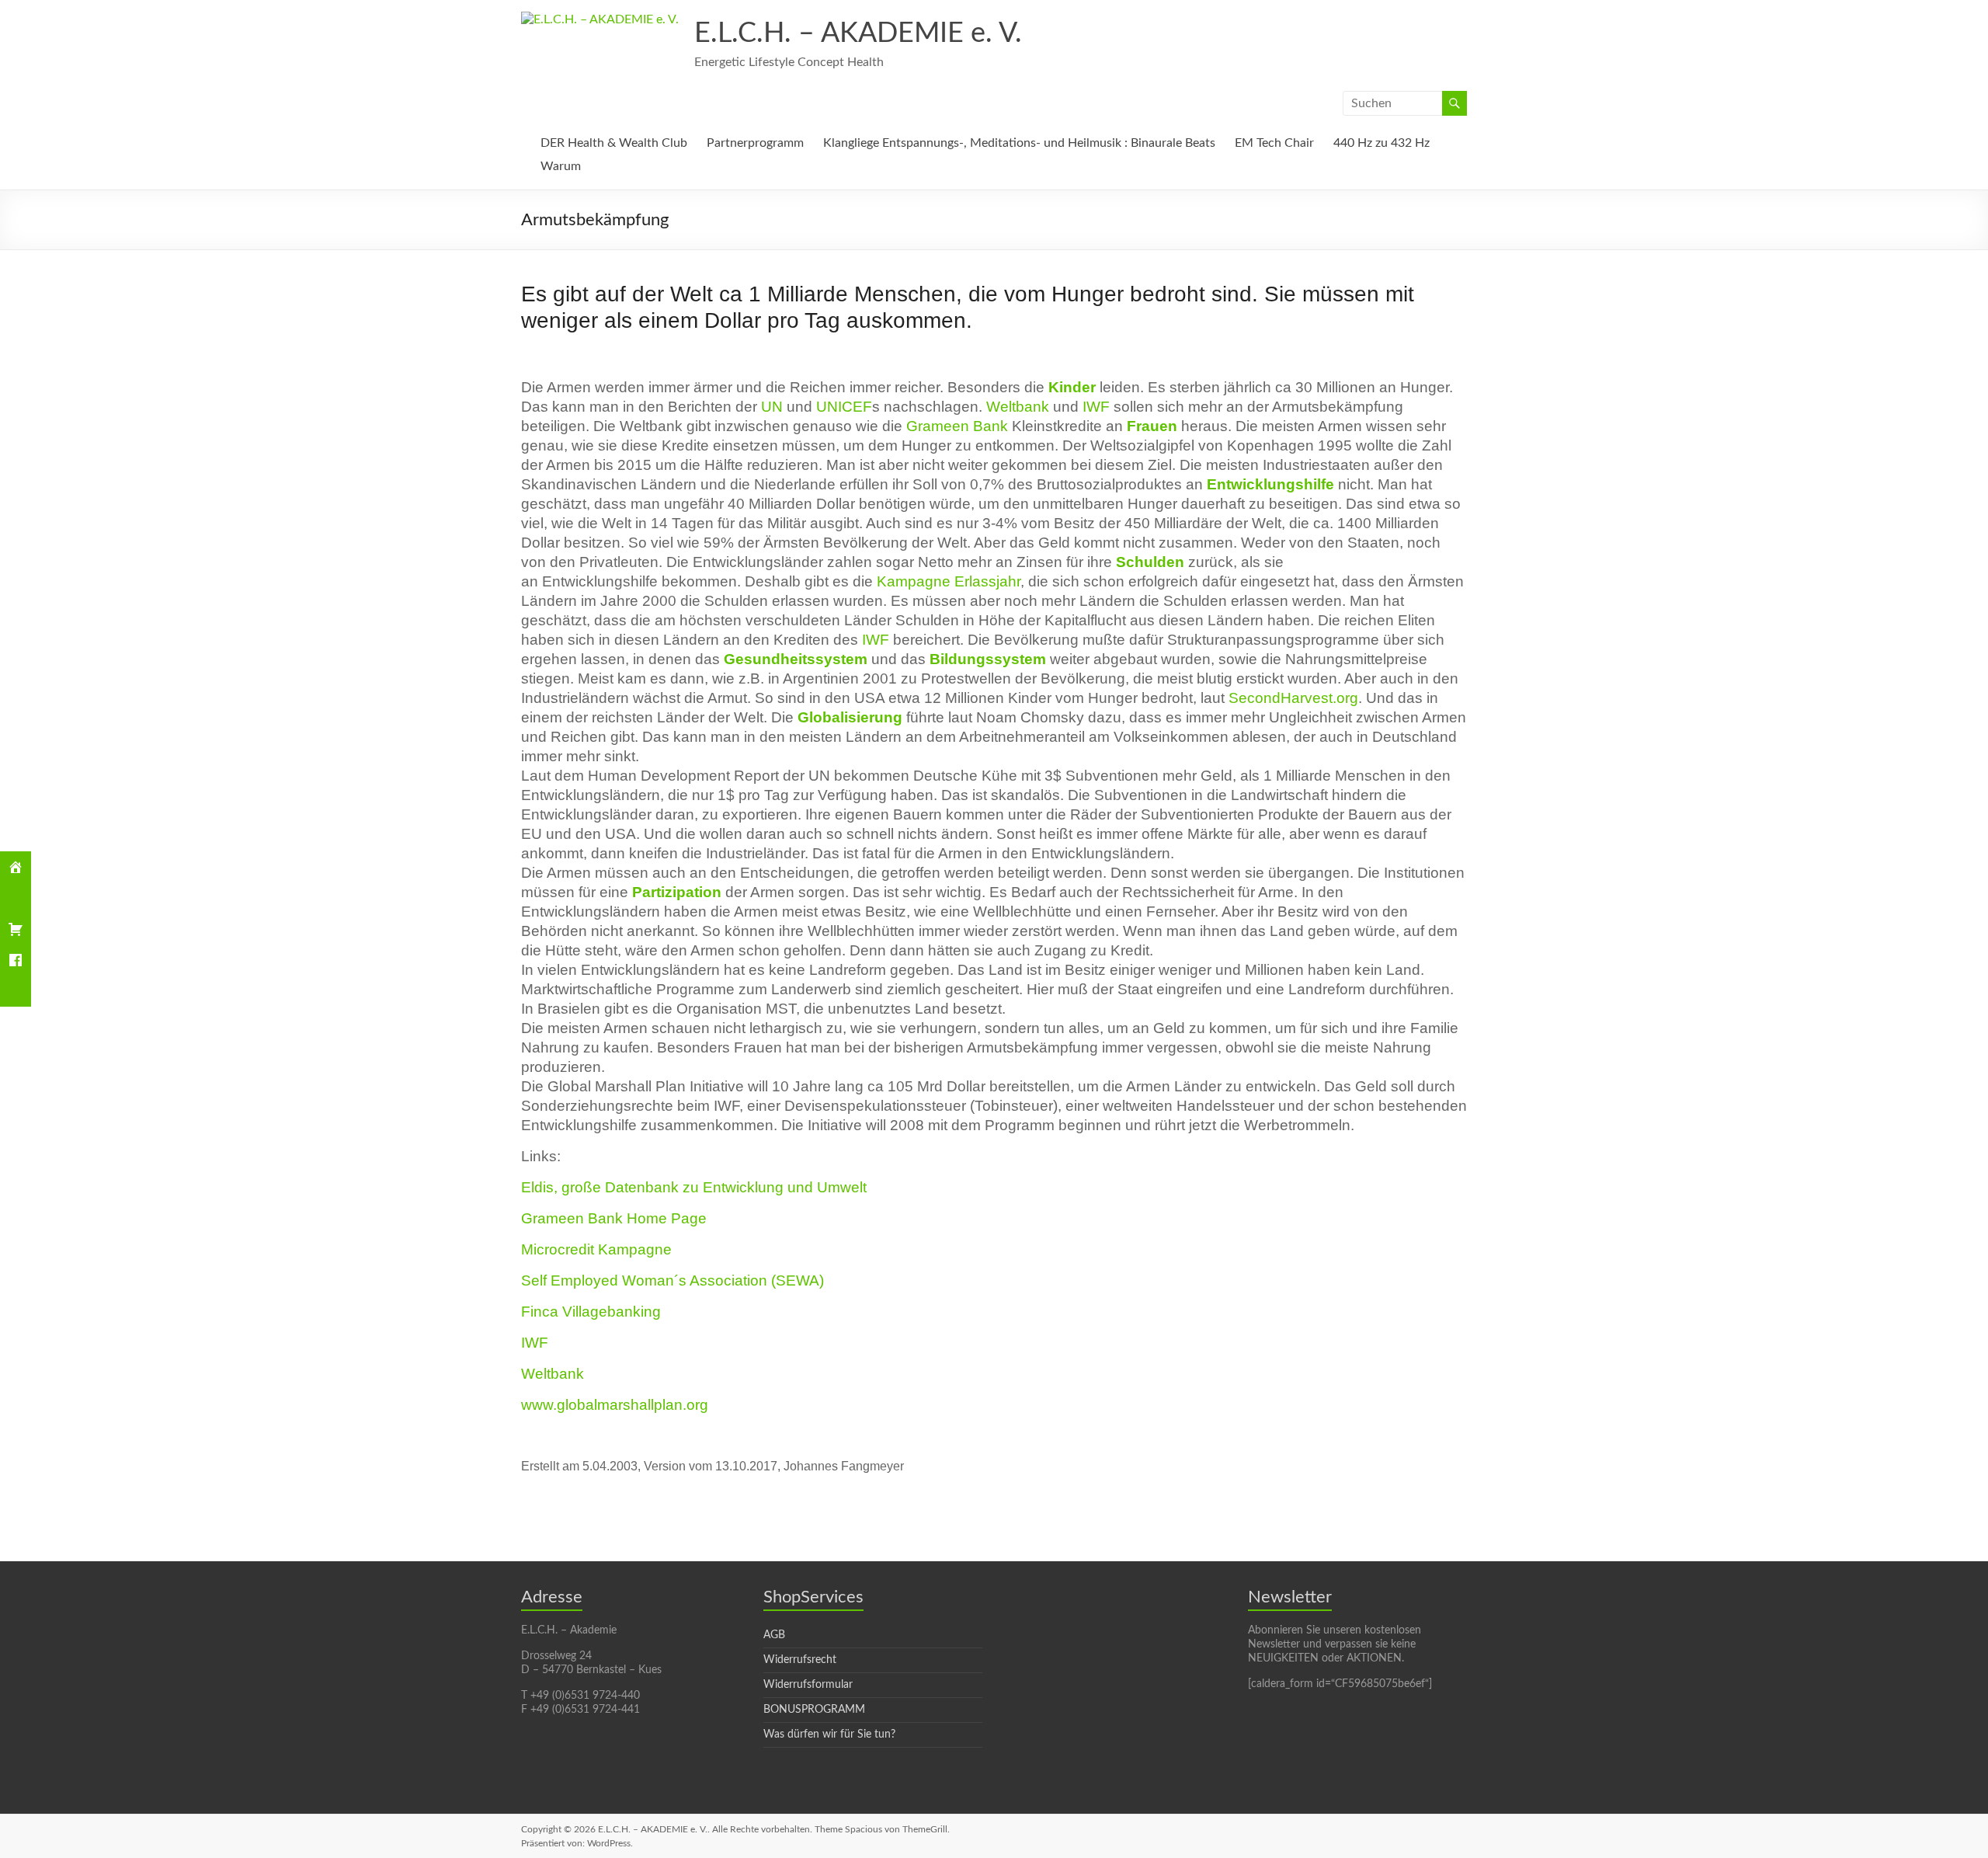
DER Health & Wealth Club (614, 143)
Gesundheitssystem (796, 659)
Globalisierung (850, 717)
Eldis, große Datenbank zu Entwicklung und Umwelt (694, 1187)
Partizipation (677, 892)
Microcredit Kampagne (596, 1249)
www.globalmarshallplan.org (615, 1405)
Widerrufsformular (808, 1685)
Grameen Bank (957, 426)
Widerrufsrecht (800, 1660)
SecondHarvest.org (1293, 698)
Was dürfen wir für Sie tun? (829, 1734)
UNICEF (844, 407)
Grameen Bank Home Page (614, 1218)
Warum (561, 166)
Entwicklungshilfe (1270, 484)
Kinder (1072, 387)
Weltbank (1018, 407)
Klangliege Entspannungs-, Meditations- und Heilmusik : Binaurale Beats (1019, 143)
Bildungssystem (988, 659)
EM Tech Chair (1274, 143)
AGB (774, 1635)
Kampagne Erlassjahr (949, 581)
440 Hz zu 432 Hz (1382, 143)
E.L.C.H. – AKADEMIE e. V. (858, 33)
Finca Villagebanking (591, 1312)
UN (772, 407)
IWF (1096, 407)
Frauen (1152, 426)
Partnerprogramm (755, 143)
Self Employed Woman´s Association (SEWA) (673, 1280)
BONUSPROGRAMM (814, 1710)
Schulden (1150, 562)
